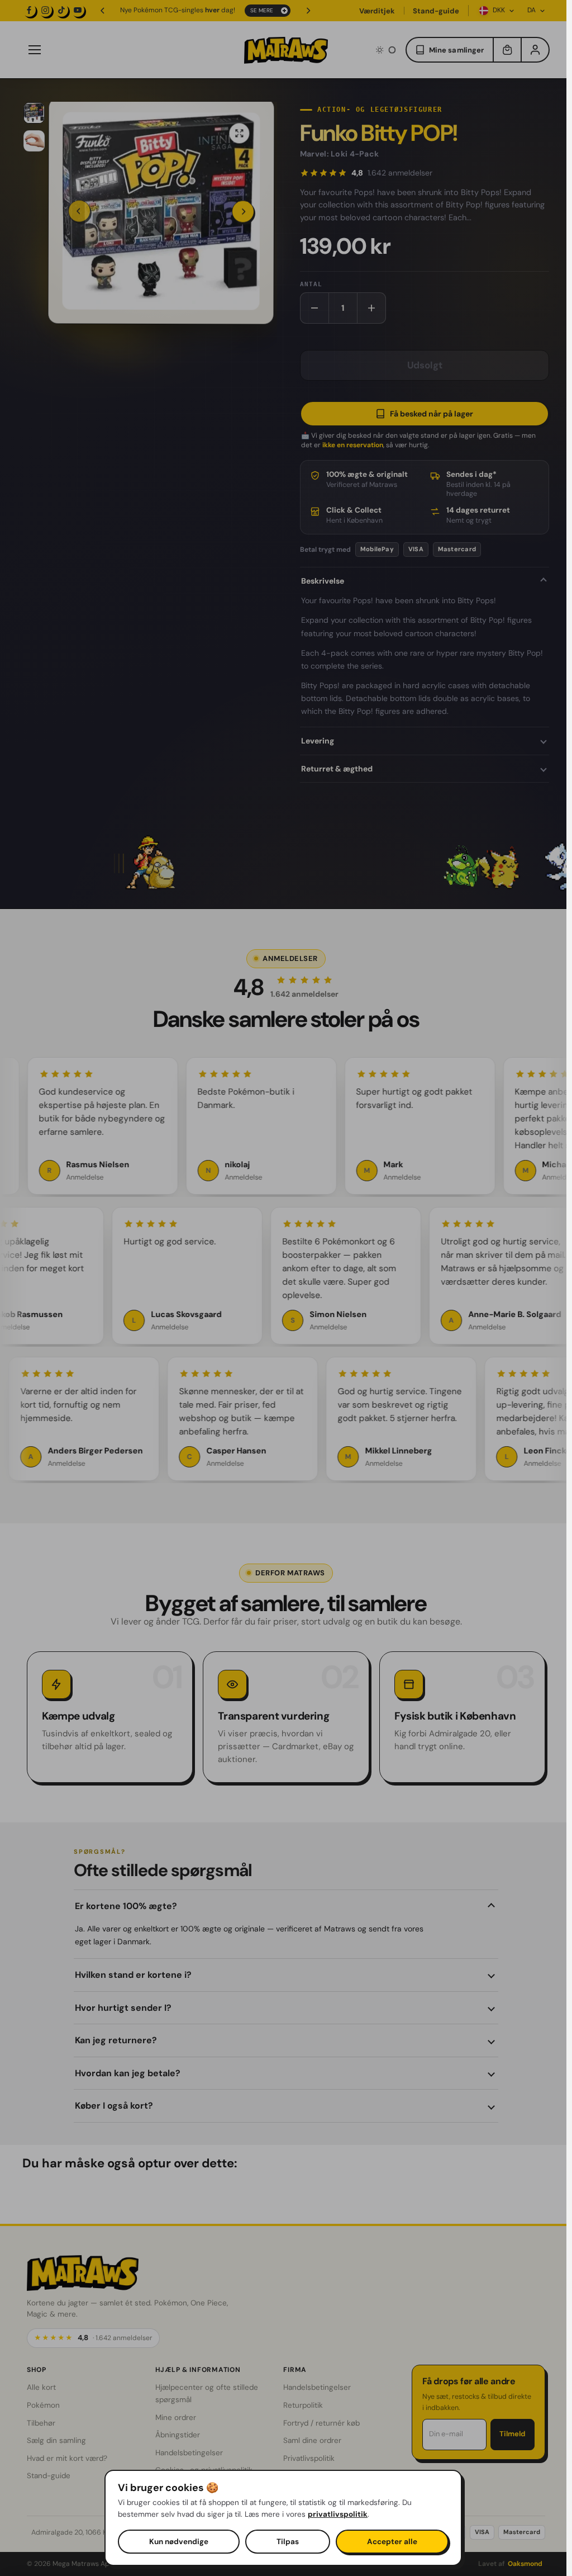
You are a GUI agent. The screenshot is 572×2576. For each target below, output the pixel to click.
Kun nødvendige (179, 2542)
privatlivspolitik (338, 2514)
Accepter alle (392, 2542)
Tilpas (288, 2542)
